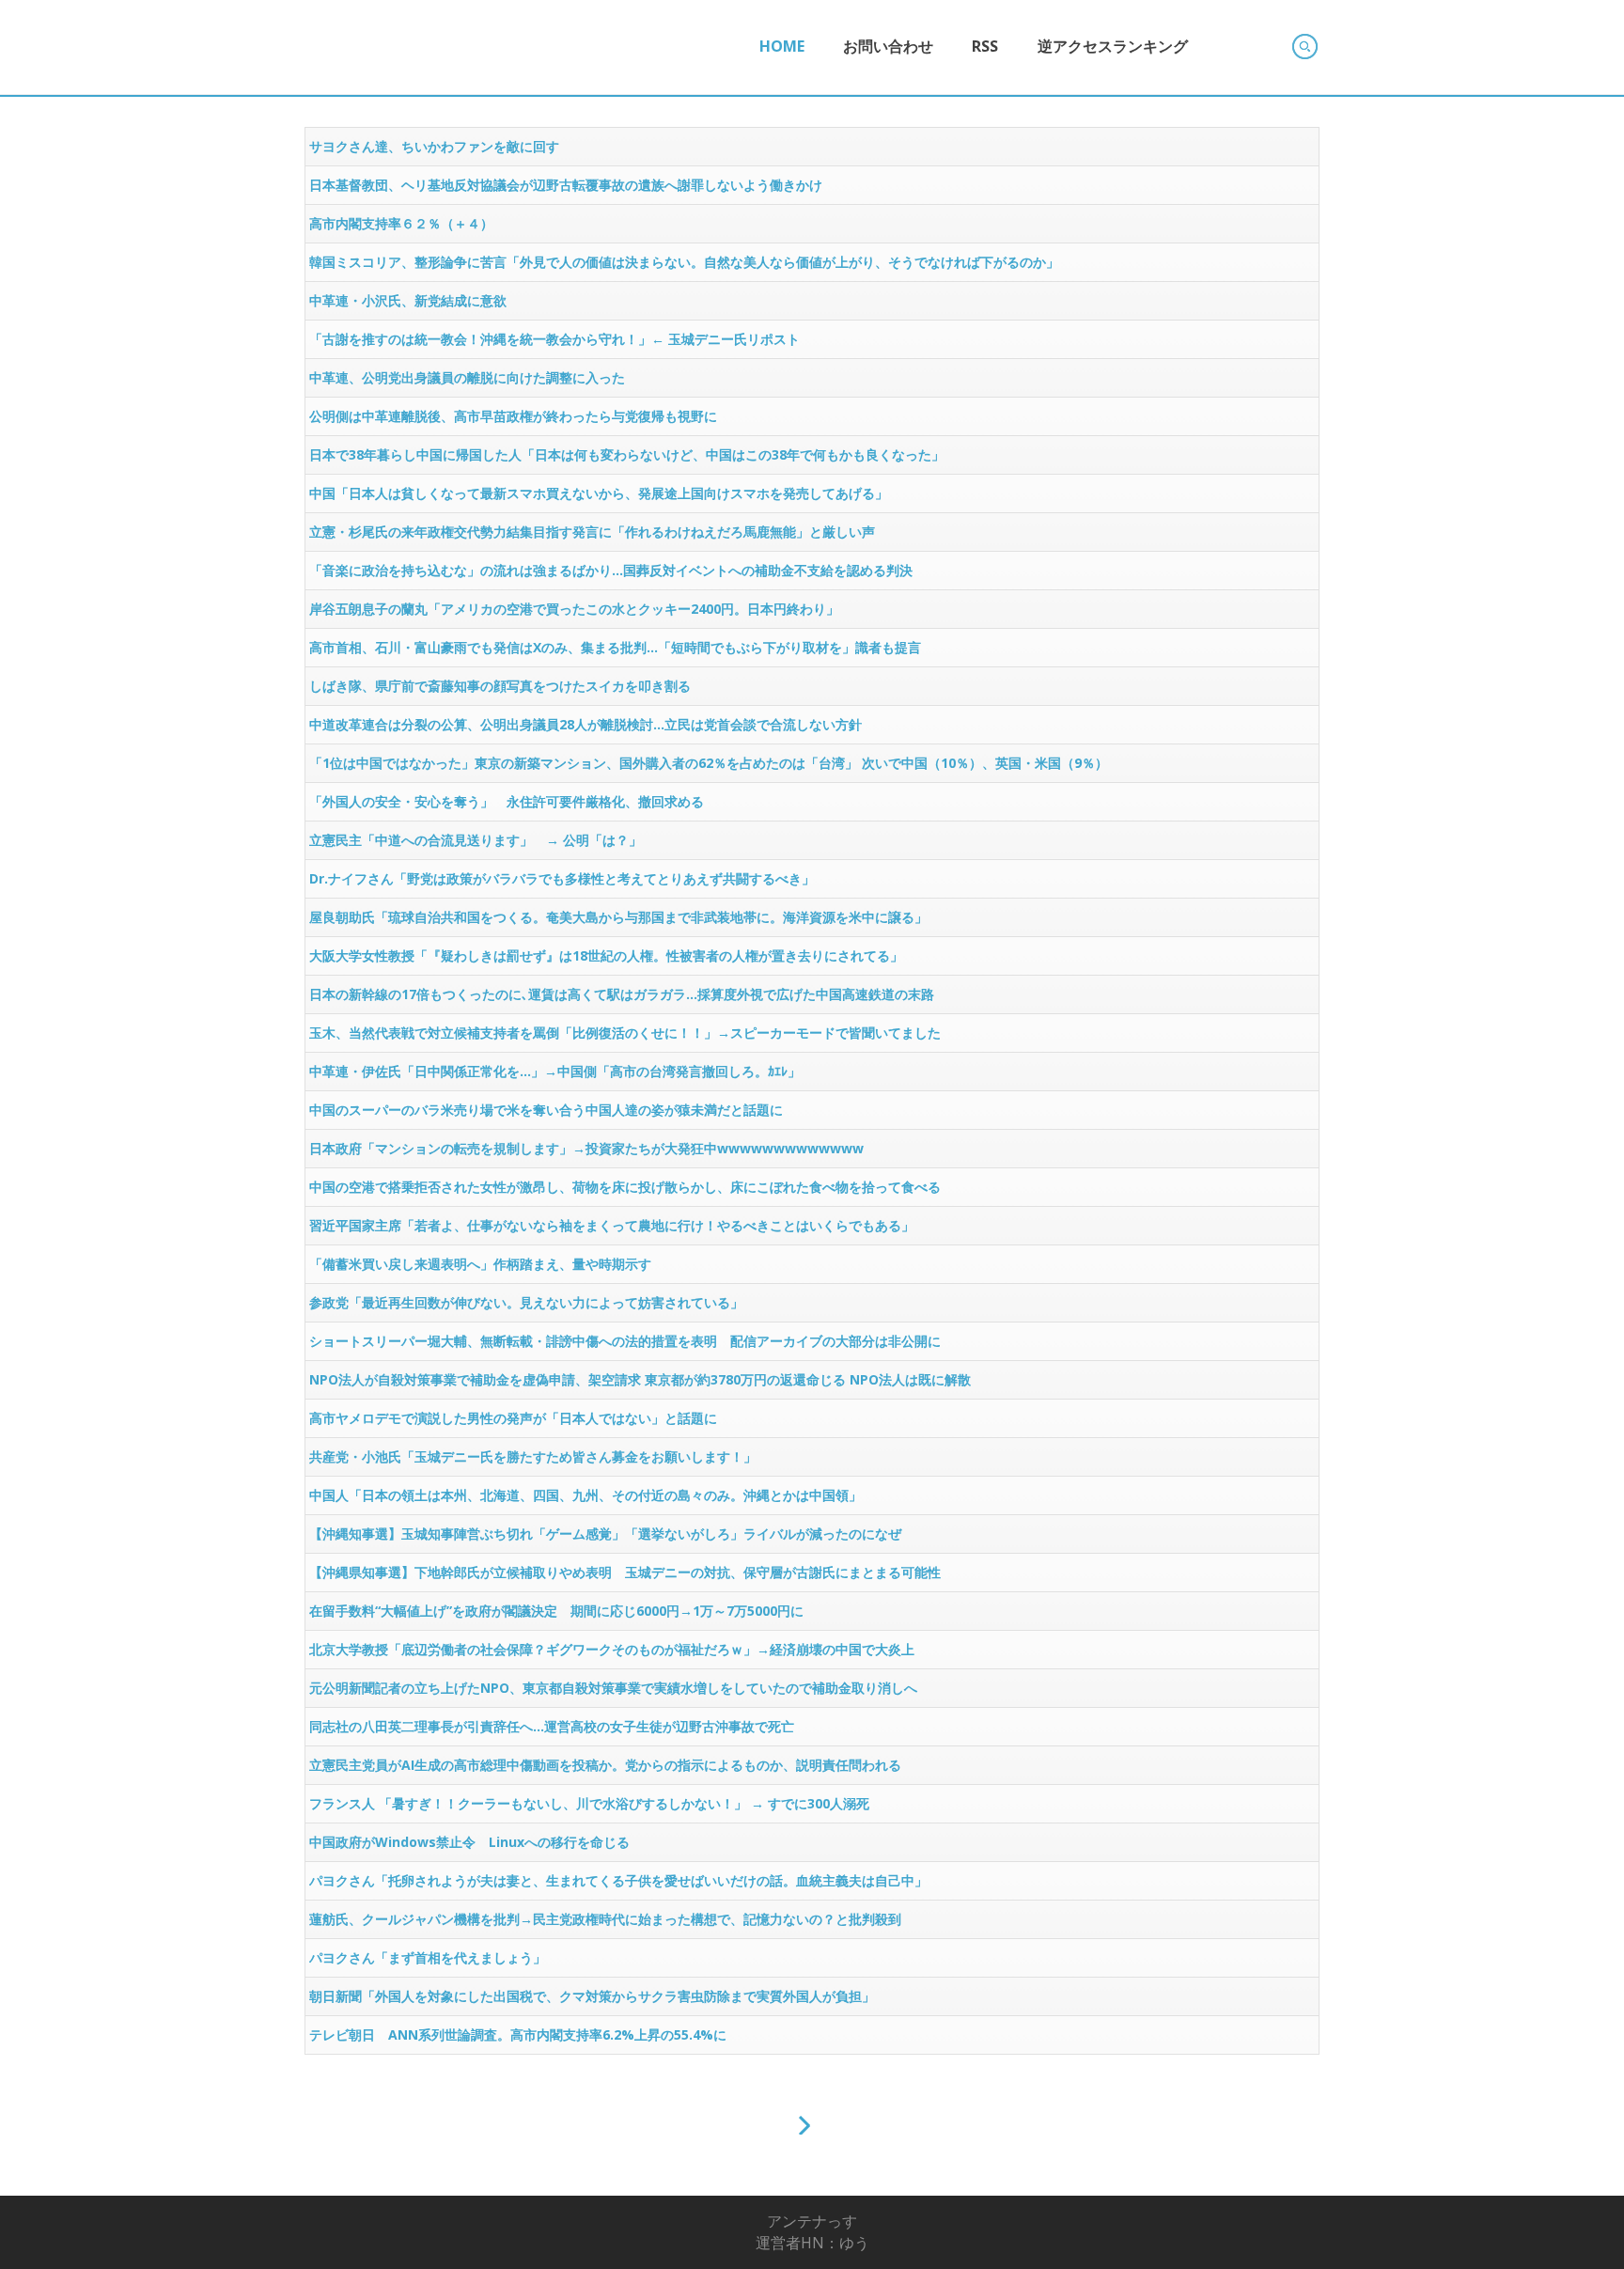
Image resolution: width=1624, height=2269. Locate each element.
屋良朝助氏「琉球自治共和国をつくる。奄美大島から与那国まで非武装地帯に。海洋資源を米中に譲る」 (618, 917)
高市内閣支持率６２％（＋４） (401, 223)
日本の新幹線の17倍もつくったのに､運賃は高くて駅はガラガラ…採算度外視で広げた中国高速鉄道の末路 (622, 994)
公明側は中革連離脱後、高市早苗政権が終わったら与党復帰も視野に (513, 416)
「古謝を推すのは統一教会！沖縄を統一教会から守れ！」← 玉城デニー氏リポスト (554, 339)
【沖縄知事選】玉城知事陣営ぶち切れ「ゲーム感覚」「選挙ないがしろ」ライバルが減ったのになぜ (605, 1534)
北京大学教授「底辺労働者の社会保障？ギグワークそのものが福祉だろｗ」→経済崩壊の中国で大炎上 (612, 1649)
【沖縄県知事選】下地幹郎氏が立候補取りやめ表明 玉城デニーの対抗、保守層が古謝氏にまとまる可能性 (625, 1572)
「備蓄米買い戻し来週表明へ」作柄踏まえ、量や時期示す (480, 1264)
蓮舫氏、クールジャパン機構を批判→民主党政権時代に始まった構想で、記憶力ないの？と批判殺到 (605, 1919)
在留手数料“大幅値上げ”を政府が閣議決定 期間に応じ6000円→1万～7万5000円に (556, 1611)
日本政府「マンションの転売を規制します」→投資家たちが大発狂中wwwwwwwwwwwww (586, 1148)
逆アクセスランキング (1113, 46)
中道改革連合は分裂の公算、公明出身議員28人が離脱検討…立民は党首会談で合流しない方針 (586, 724)
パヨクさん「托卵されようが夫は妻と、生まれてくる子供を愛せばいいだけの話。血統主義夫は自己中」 (618, 1880)
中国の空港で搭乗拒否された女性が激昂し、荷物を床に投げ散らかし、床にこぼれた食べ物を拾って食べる (625, 1187)
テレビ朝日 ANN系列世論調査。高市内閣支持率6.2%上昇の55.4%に (518, 2034)
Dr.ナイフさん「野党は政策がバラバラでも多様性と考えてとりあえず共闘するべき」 (562, 878)
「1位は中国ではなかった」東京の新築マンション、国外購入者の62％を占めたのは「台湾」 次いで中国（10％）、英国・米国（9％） (709, 763)
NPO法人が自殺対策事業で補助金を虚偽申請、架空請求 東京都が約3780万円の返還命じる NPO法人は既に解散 (640, 1379)
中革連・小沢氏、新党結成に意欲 (408, 300)
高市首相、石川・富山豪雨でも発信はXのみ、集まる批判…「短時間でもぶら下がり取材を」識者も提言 (615, 647)
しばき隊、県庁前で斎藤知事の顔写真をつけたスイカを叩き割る (500, 686)
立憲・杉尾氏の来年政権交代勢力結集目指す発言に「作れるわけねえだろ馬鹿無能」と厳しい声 (592, 532)
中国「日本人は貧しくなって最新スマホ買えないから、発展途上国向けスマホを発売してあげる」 (599, 493)
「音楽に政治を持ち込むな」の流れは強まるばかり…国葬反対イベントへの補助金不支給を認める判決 (611, 570)
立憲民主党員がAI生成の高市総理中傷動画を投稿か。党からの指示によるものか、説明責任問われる (605, 1765)
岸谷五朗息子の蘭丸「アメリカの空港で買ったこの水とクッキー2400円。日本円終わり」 (574, 609)
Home (782, 46)
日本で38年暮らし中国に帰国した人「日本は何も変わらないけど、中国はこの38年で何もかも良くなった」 (627, 454)
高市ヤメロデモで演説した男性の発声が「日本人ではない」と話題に (513, 1418)
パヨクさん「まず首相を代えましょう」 (428, 1957)
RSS (985, 46)
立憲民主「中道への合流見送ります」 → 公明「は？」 (476, 840)
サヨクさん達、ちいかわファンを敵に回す (434, 146)
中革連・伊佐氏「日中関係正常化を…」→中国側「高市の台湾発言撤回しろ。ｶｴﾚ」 (555, 1071)
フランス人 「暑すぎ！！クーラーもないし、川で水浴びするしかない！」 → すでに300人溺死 (589, 1803)
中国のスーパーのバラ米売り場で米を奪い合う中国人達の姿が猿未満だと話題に (546, 1110)
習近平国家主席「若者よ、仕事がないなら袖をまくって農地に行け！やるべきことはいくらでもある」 (612, 1225)
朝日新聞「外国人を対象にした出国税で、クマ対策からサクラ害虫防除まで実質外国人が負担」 (592, 1996)
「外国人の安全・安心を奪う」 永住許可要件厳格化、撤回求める (507, 801)
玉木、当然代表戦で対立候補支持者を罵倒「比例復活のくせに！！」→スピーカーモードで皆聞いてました (625, 1033)
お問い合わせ (888, 46)
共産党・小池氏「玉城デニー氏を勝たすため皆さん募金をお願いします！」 (533, 1456)
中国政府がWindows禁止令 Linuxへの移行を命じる (469, 1842)
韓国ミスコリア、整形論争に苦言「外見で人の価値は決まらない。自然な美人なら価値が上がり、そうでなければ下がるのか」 (684, 262)
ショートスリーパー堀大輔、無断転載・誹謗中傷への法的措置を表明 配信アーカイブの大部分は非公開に (625, 1341)
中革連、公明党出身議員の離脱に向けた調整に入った (467, 377)
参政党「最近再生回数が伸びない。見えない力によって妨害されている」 (526, 1302)
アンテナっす (812, 2221)
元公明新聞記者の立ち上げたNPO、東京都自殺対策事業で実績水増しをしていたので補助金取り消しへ (613, 1688)
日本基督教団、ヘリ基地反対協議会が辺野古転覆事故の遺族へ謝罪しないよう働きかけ (566, 185)
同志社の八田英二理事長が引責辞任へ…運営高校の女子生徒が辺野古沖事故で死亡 (552, 1726)
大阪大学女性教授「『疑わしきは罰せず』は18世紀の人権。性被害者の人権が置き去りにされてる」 (606, 955)
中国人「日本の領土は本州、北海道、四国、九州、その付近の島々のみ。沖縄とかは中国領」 (586, 1495)
